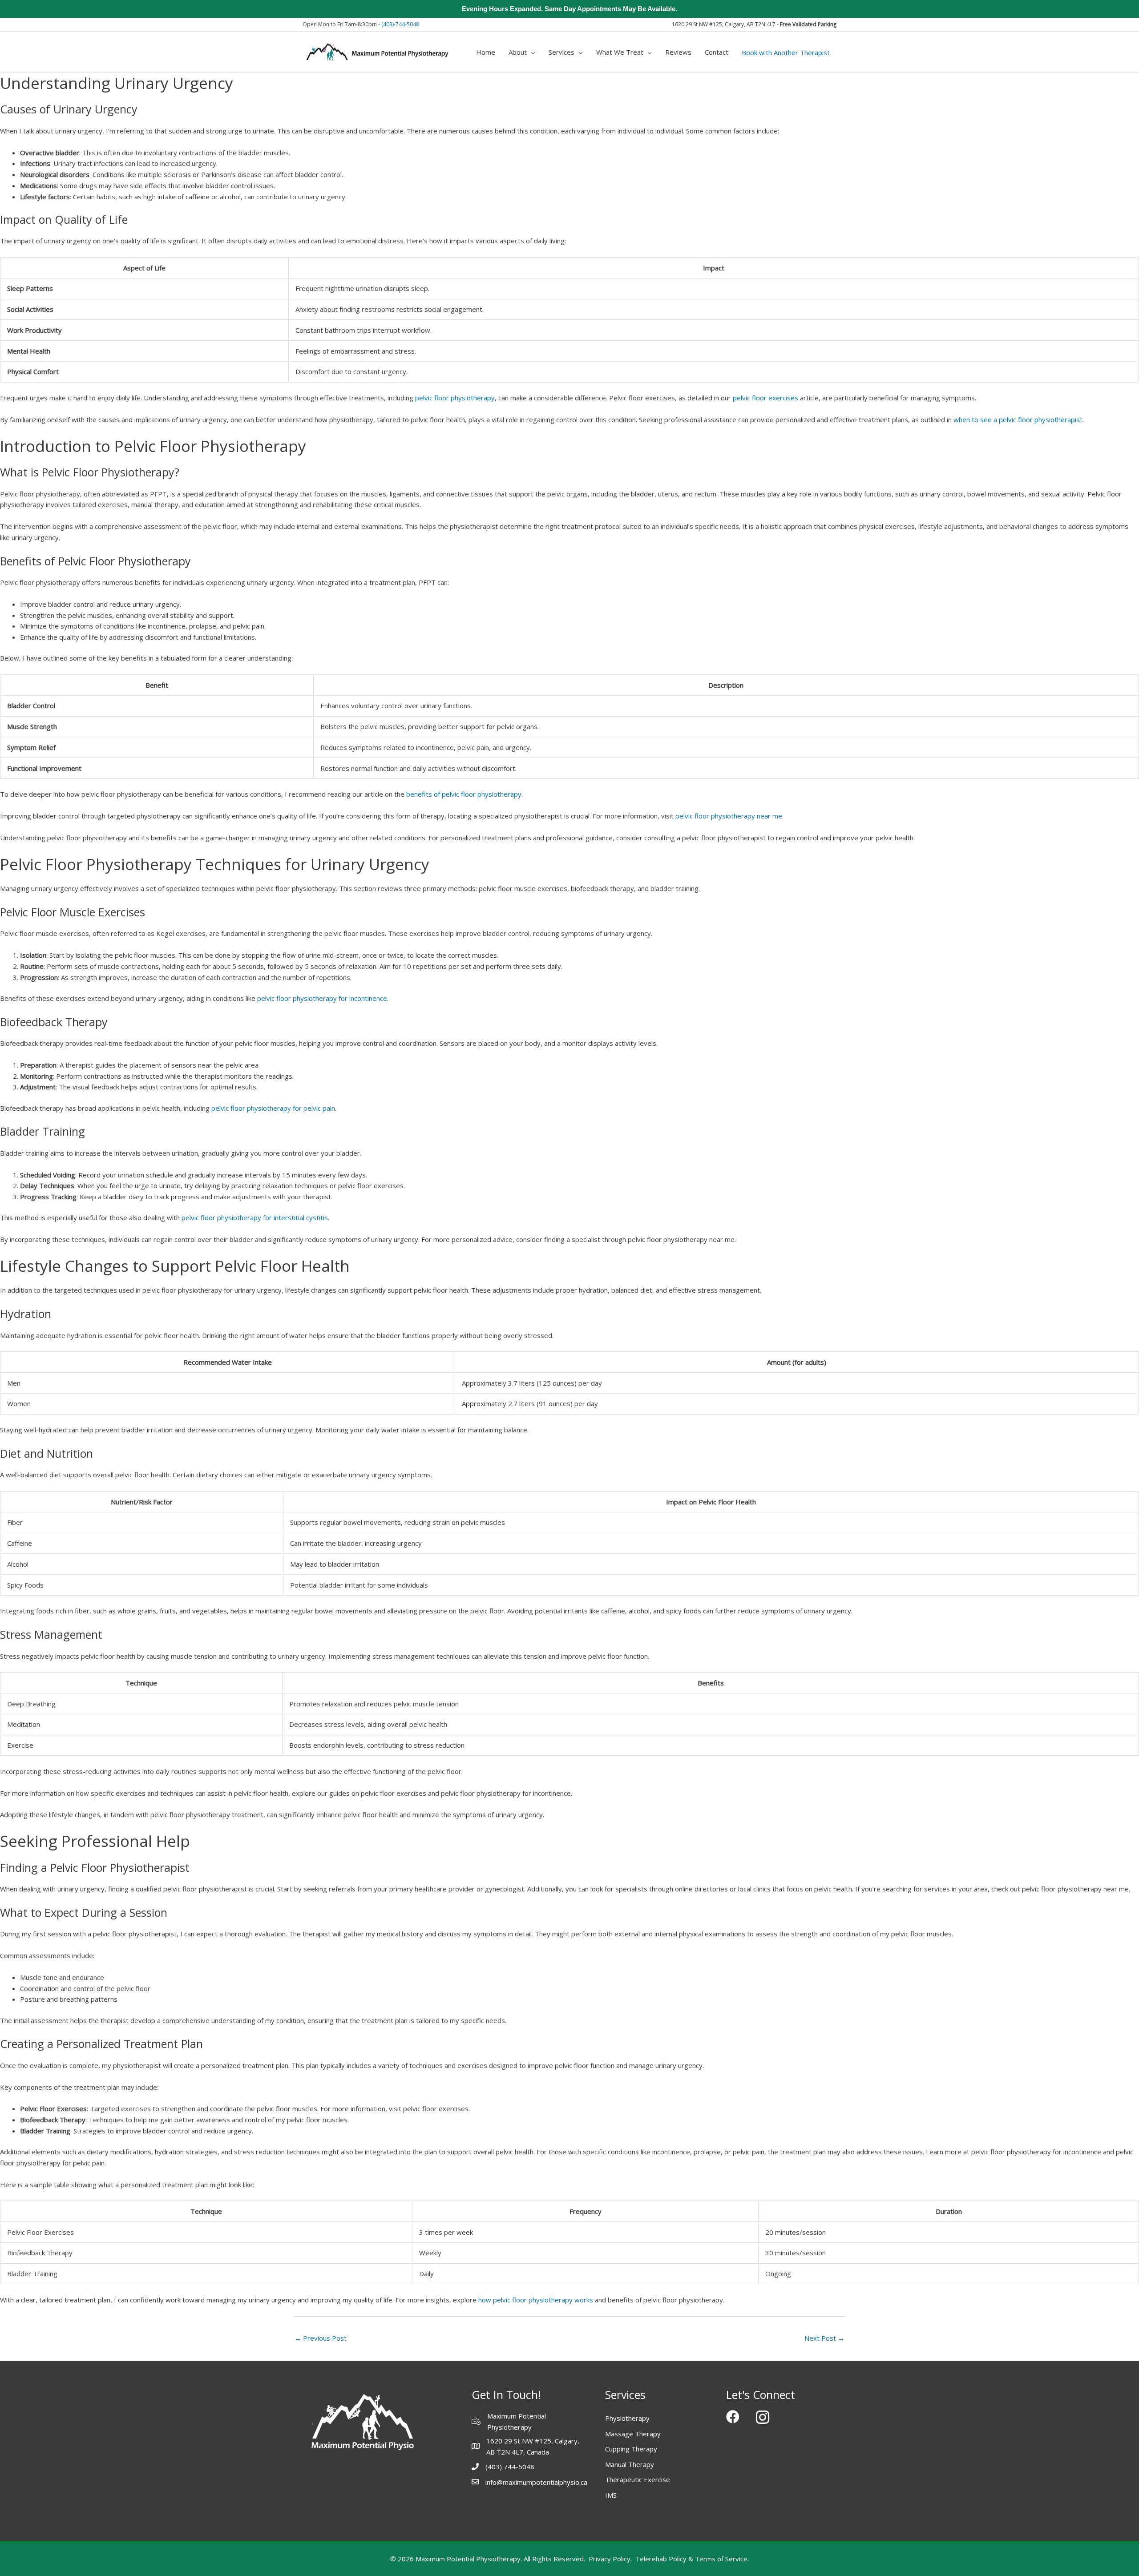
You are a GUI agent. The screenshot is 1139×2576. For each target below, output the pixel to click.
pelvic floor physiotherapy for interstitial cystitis (255, 1217)
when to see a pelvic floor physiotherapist (1018, 419)
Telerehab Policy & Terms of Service (691, 2559)
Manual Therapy (630, 2464)
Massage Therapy (633, 2434)
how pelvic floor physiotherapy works (536, 2300)
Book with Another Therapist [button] (786, 52)
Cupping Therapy (631, 2449)
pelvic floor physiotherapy (455, 398)
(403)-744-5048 (400, 24)
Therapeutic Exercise (638, 2479)
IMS (611, 2495)
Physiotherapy (627, 2418)
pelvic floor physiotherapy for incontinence (322, 998)
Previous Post (321, 2338)
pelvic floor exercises (765, 398)
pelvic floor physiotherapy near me (729, 816)
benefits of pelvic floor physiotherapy (464, 794)
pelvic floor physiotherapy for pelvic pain (273, 1108)
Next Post (824, 2338)
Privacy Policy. (610, 2559)
